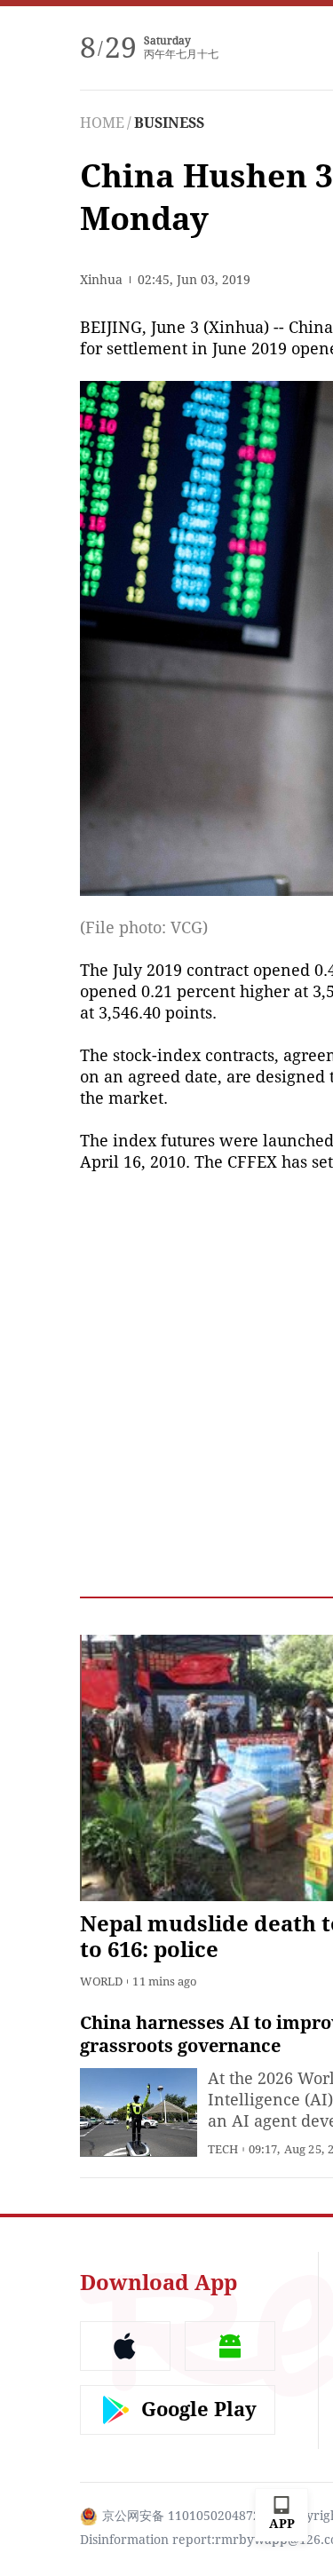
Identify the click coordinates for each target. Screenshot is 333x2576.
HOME (102, 123)
